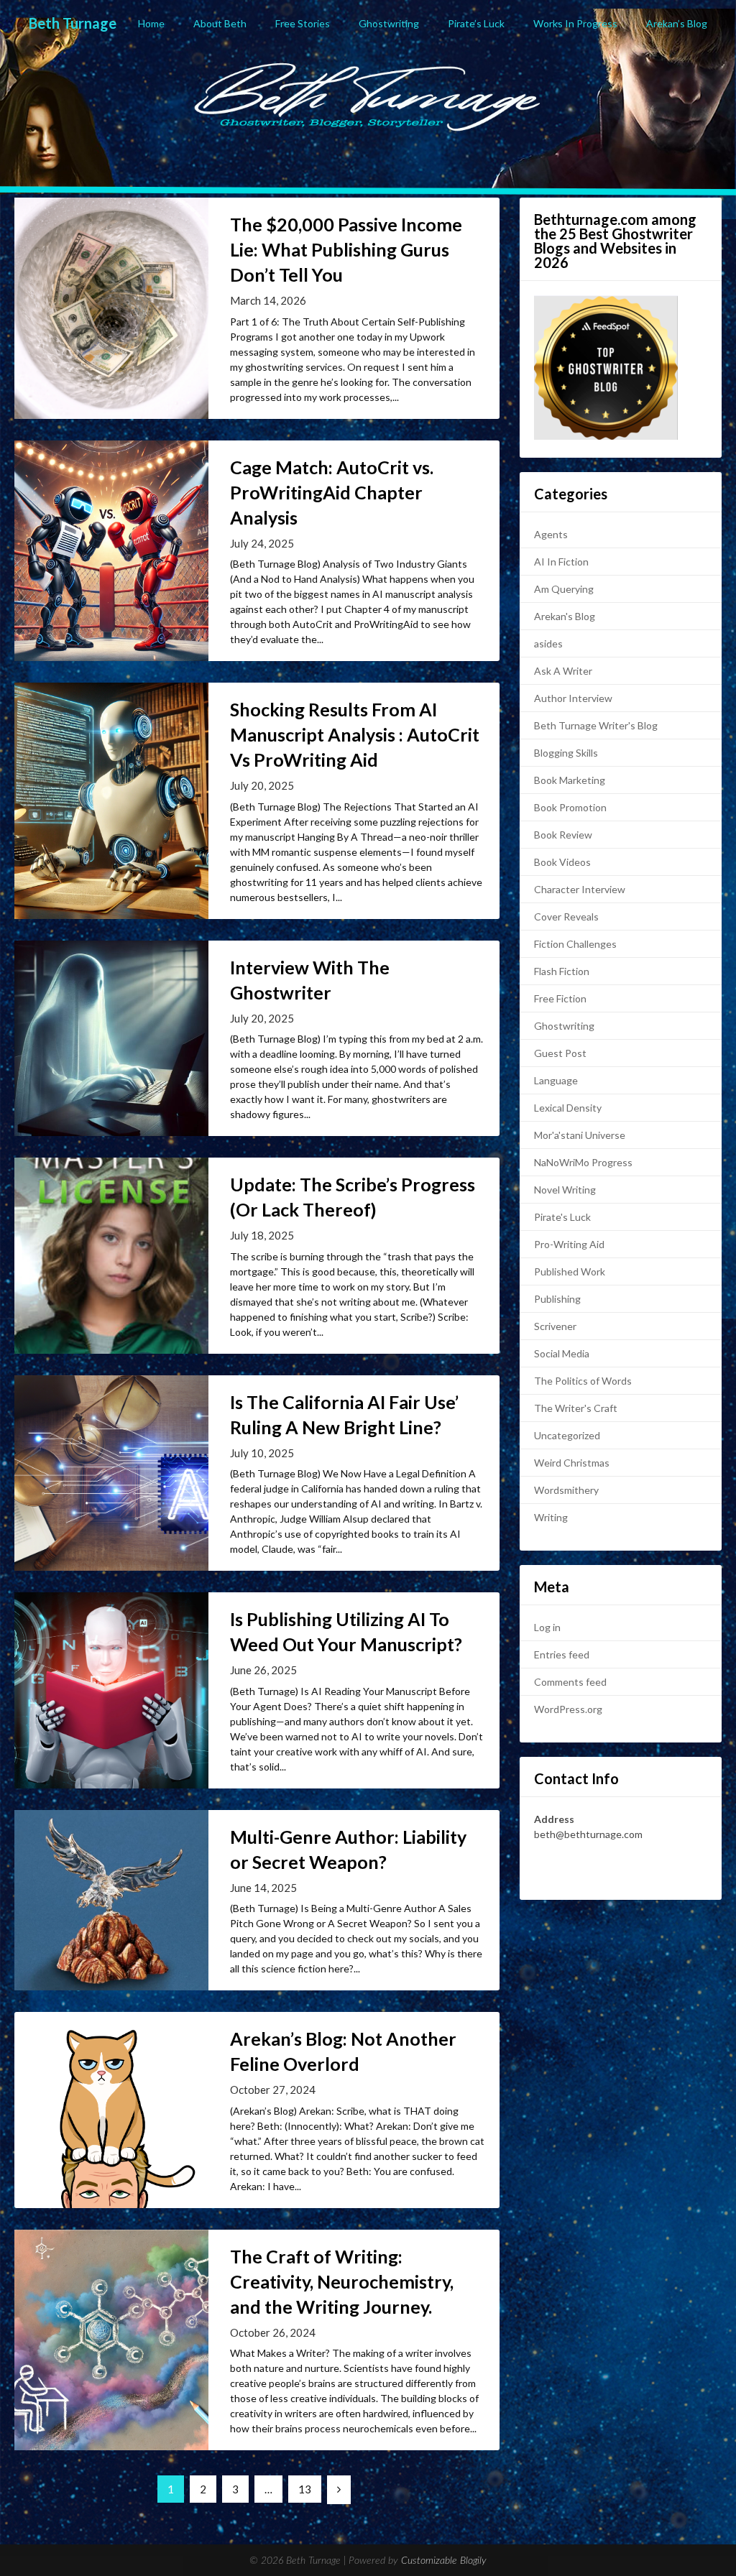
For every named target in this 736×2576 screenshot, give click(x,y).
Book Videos (562, 862)
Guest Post (560, 1053)
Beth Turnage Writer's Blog (596, 725)
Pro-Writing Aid (569, 1244)
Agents (551, 534)
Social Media (562, 1353)
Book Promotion (570, 807)
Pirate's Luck (562, 1217)
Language (556, 1080)
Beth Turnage (73, 23)
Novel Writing (565, 1190)
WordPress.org (568, 1709)
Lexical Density (568, 1108)
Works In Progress (575, 23)
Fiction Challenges (575, 944)
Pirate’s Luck (476, 23)
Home (151, 23)
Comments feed (570, 1682)
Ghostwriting (389, 23)
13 (305, 2489)
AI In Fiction (561, 562)
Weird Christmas (572, 1463)
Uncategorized (567, 1435)
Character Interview (580, 889)
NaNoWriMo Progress (583, 1162)
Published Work (570, 1271)
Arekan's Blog (565, 616)
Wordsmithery (566, 1490)
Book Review (563, 835)
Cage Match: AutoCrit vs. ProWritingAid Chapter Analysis (332, 492)
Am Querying (564, 589)
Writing (551, 1517)
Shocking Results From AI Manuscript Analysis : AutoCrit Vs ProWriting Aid (355, 734)
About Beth (220, 23)
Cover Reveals (566, 917)
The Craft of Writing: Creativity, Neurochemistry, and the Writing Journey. (342, 2281)
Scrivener (555, 1326)
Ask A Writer (563, 671)
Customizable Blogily (444, 2561)
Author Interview (573, 698)
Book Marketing (570, 780)
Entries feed (562, 1654)
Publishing (557, 1299)
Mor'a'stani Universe (580, 1135)
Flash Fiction (562, 971)
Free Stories (303, 23)
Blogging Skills (566, 753)
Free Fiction (560, 998)
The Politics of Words (583, 1381)
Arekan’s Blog (677, 23)
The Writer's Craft (576, 1408)
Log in (547, 1627)
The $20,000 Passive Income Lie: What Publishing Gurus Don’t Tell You (346, 249)
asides (548, 643)
